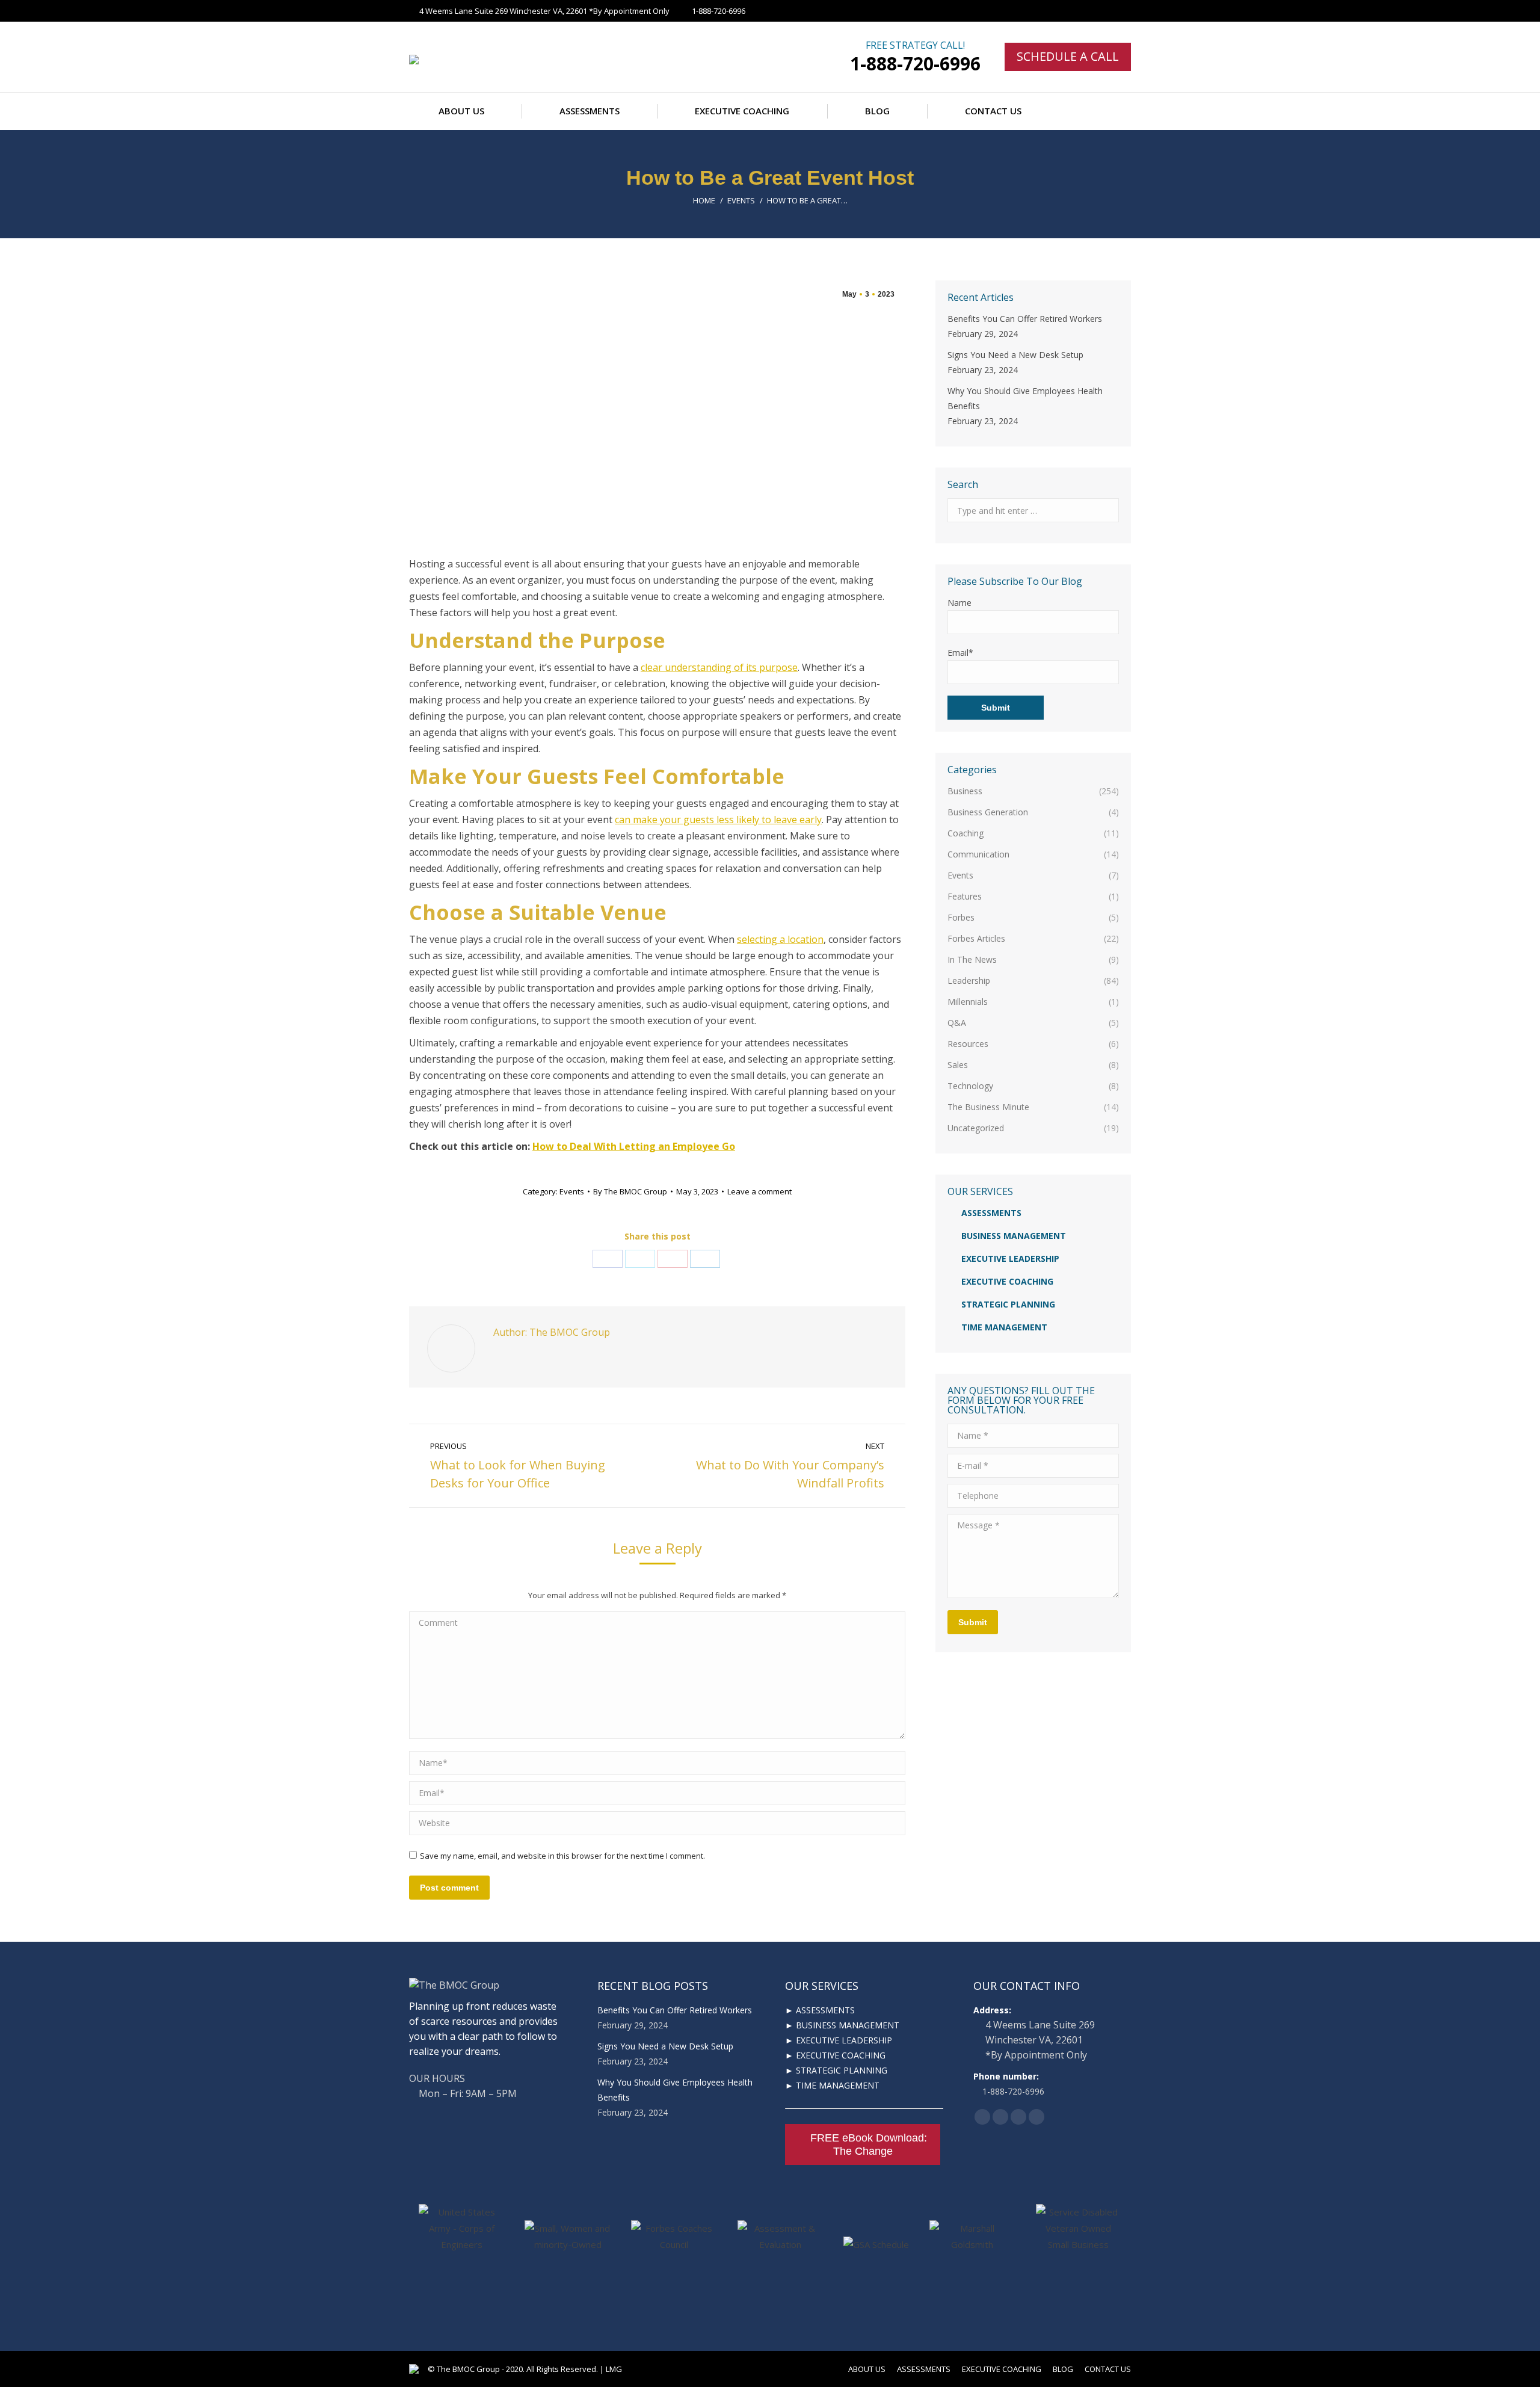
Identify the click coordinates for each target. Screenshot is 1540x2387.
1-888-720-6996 (915, 63)
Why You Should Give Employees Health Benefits (1025, 398)
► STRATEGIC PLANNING (836, 2070)
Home (704, 200)
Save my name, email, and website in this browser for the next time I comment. (562, 1856)
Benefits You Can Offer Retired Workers (1025, 319)
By (630, 1191)
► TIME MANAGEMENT (832, 2085)
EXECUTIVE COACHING (1007, 1281)
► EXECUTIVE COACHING (835, 2055)
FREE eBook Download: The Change (869, 2145)
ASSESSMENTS (991, 1213)
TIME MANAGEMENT (1004, 1327)
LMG (614, 2369)
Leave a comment (759, 1191)
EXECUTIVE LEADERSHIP (1010, 1258)
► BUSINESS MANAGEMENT (842, 2025)
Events (741, 200)
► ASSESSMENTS (820, 2010)
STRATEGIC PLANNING (1008, 1304)
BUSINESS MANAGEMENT (1014, 1236)
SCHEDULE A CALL (1068, 56)
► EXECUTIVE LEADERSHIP (839, 2040)
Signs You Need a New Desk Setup (1015, 355)
